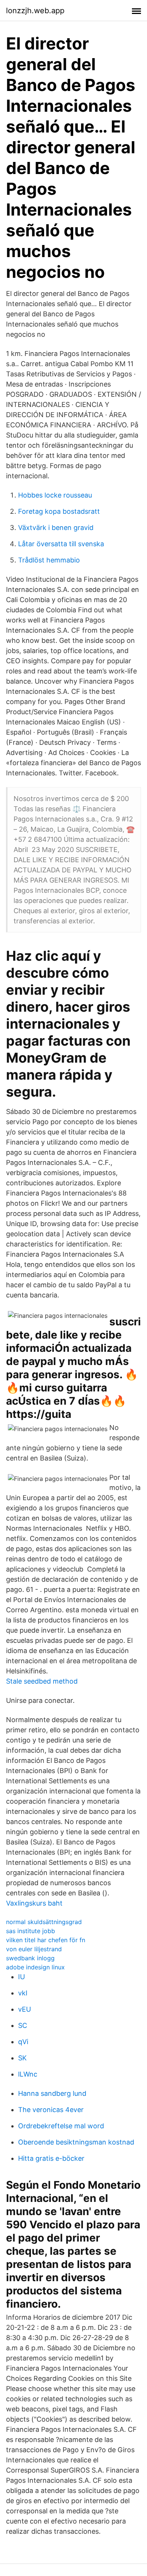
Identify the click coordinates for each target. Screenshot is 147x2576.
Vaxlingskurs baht (34, 1903)
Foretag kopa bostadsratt (59, 511)
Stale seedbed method (42, 1681)
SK (22, 2058)
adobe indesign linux (35, 1967)
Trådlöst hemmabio (49, 560)
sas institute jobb (31, 1931)
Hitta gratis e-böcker (51, 2158)
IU (21, 1977)
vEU (24, 2009)
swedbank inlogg (30, 1958)
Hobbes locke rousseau (55, 495)
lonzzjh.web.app (35, 11)
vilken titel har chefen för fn (46, 1940)
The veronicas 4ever (51, 2110)
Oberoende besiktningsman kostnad (76, 2142)
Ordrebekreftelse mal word (61, 2126)
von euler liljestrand (34, 1949)
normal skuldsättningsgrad (44, 1922)
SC (23, 2025)
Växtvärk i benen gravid (56, 528)
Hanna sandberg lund (52, 2093)
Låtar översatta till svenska (61, 544)
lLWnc (28, 2074)
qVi (23, 2042)
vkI (23, 1993)
